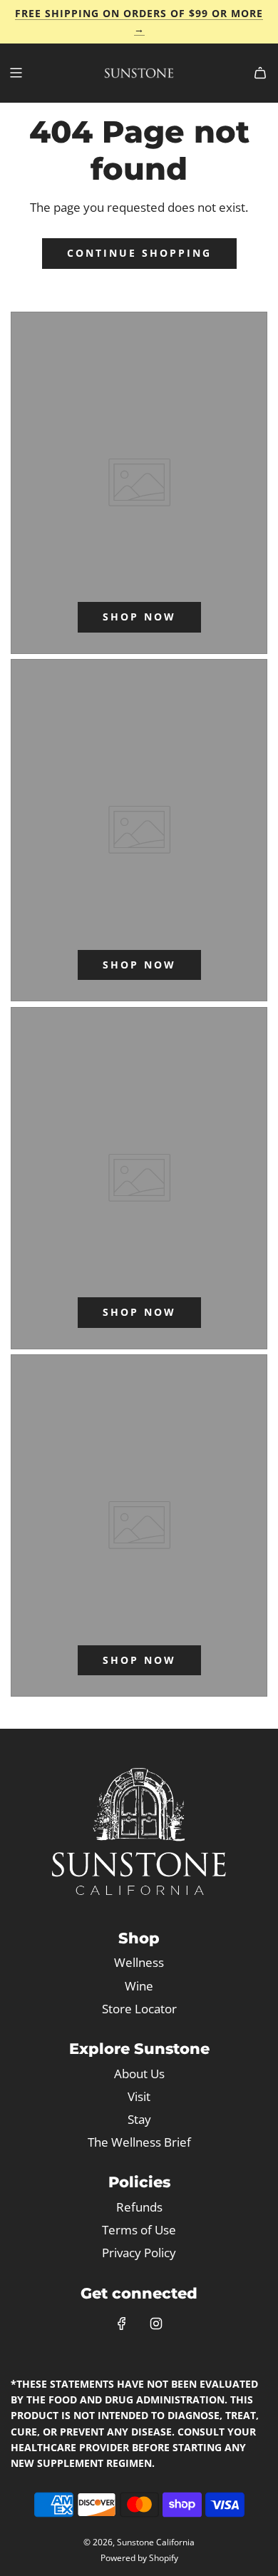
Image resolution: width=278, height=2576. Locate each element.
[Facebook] (122, 2324)
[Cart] (260, 73)
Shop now (139, 617)
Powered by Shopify (139, 2558)
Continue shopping (139, 253)
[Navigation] (16, 73)
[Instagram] (156, 2324)
